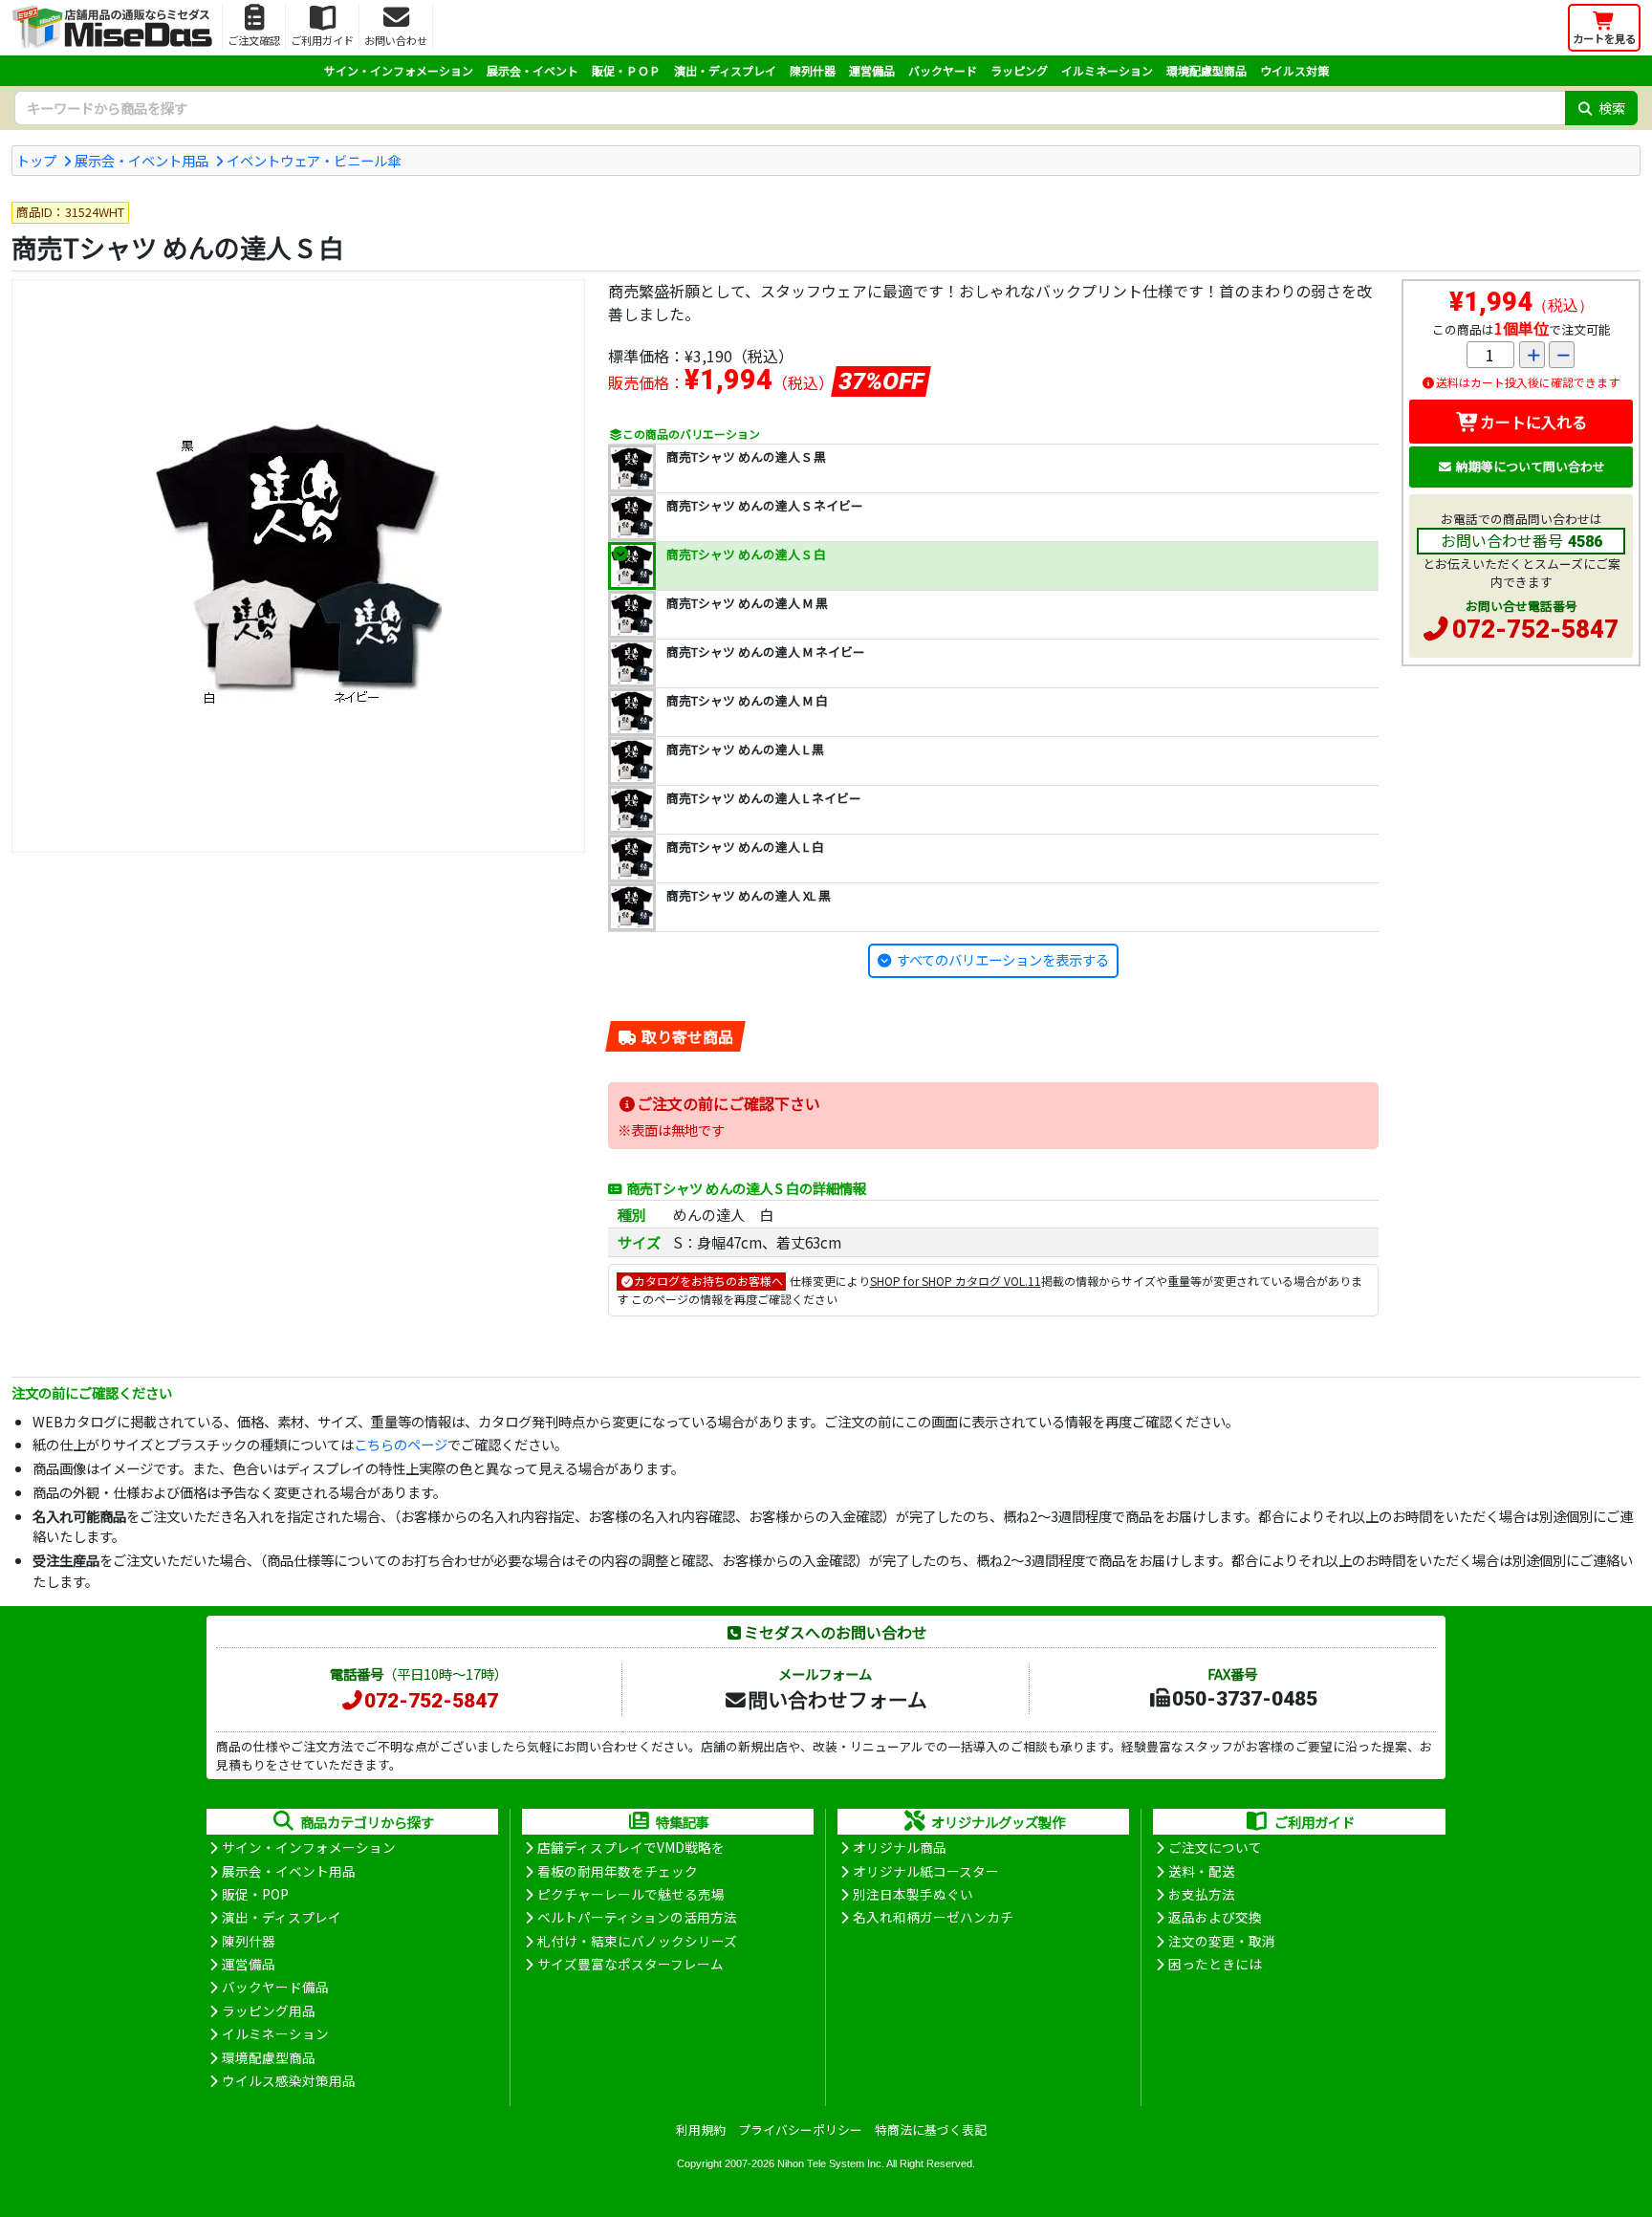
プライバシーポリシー (800, 2130)
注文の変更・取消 (1222, 1941)
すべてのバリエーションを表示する (1003, 959)
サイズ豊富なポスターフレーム (630, 1964)
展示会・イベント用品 (141, 160)
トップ (36, 160)
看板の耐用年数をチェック (618, 1871)
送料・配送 (1202, 1871)
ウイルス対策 (1294, 70)
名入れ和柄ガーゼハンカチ (933, 1917)
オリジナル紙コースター (926, 1871)
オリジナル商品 (900, 1847)
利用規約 (701, 2130)
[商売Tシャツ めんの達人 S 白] (298, 566)
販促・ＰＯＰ (626, 70)
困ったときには (1215, 1964)
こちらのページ (401, 1444)
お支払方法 (1202, 1894)
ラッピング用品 (269, 2011)
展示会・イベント (533, 70)
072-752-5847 (1535, 629)
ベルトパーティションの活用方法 (637, 1917)
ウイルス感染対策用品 (289, 2080)
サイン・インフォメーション (399, 70)
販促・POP (255, 1894)
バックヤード (943, 70)
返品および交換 (1215, 1917)
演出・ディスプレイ (725, 70)
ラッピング (1019, 70)
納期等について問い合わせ (1531, 466)
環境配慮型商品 (1206, 70)
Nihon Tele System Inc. (831, 2163)
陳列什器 (813, 70)
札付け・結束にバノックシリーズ (637, 1941)
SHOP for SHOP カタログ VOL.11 (956, 1281)
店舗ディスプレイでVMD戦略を (631, 1847)
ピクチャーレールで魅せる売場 (631, 1894)
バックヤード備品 (275, 1987)
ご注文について (1215, 1847)
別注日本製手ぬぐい (913, 1894)
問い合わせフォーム (837, 1699)
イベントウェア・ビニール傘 (314, 160)
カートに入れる (1533, 422)
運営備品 (872, 70)
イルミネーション (1107, 70)
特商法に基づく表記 (931, 2130)
